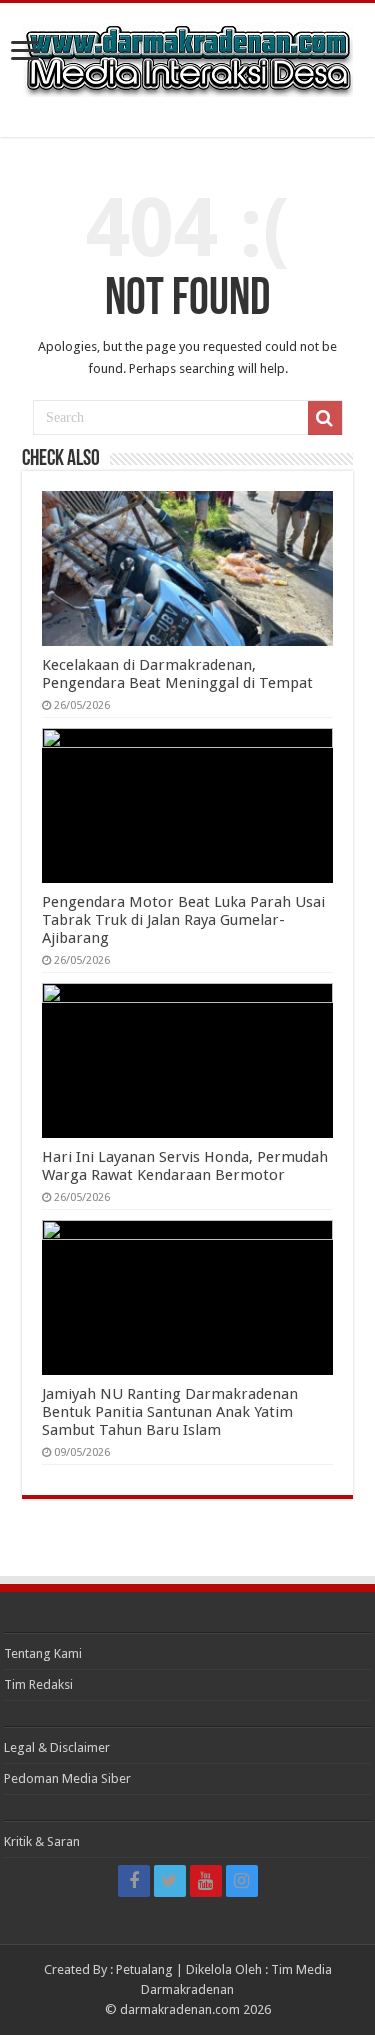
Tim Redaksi (38, 1684)
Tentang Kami (43, 1653)
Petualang (144, 1969)
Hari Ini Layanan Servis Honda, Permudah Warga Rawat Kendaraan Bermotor (185, 1166)
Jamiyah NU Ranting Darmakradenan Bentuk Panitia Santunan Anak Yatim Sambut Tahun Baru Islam (170, 1412)
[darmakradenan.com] (188, 56)
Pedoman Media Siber (67, 1778)
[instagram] (242, 1881)
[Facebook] (134, 1881)
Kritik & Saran (42, 1841)
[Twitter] (170, 1881)
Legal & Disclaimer (57, 1747)
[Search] (325, 418)
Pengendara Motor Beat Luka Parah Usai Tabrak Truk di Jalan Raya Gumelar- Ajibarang (183, 920)
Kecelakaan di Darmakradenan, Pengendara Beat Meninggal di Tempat (177, 674)
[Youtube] (206, 1881)
